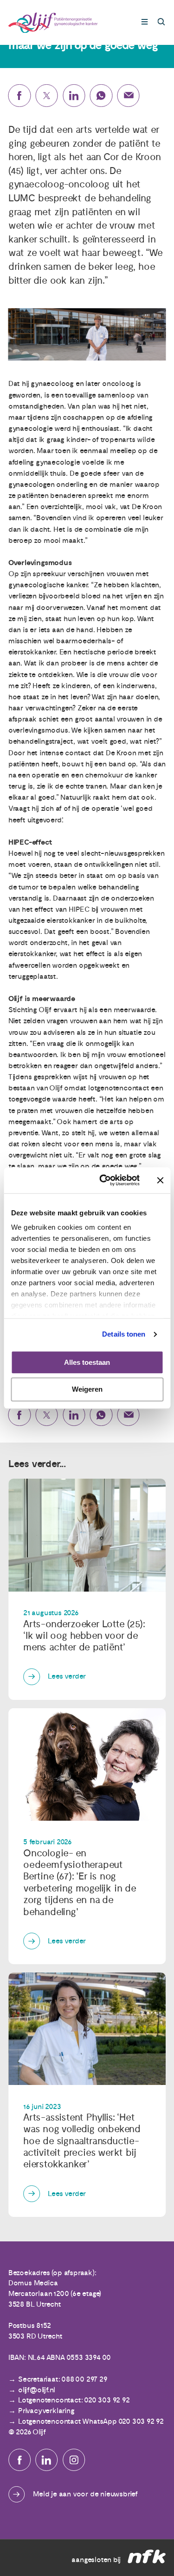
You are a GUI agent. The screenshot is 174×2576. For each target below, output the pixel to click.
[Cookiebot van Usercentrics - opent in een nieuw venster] (104, 1180)
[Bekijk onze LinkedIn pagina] (46, 2460)
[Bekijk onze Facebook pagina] (19, 2460)
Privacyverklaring (46, 2411)
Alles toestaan (87, 1362)
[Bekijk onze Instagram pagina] (74, 2460)
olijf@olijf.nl (37, 2390)
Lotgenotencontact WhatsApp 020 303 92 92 (91, 2421)
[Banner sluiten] (160, 1180)
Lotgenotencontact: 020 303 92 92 (74, 2400)
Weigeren (87, 1390)
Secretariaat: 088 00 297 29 (63, 2379)
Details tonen (124, 1334)
